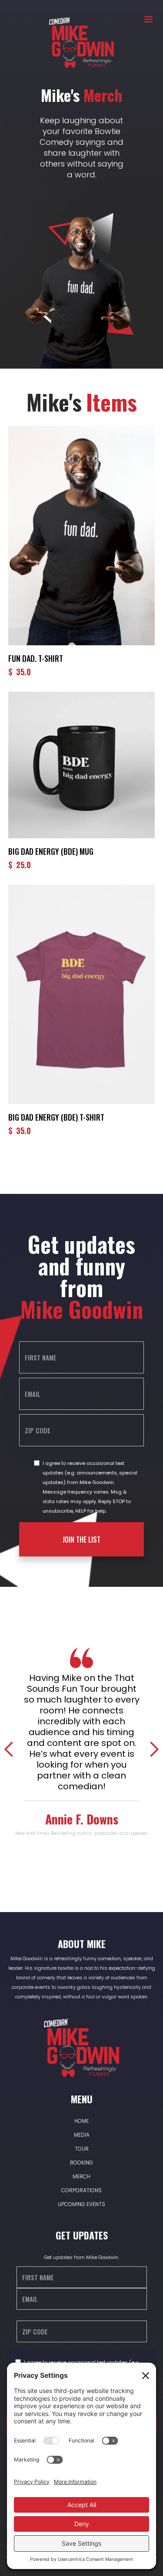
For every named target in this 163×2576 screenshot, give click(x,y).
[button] (144, 20)
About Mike (82, 1944)
